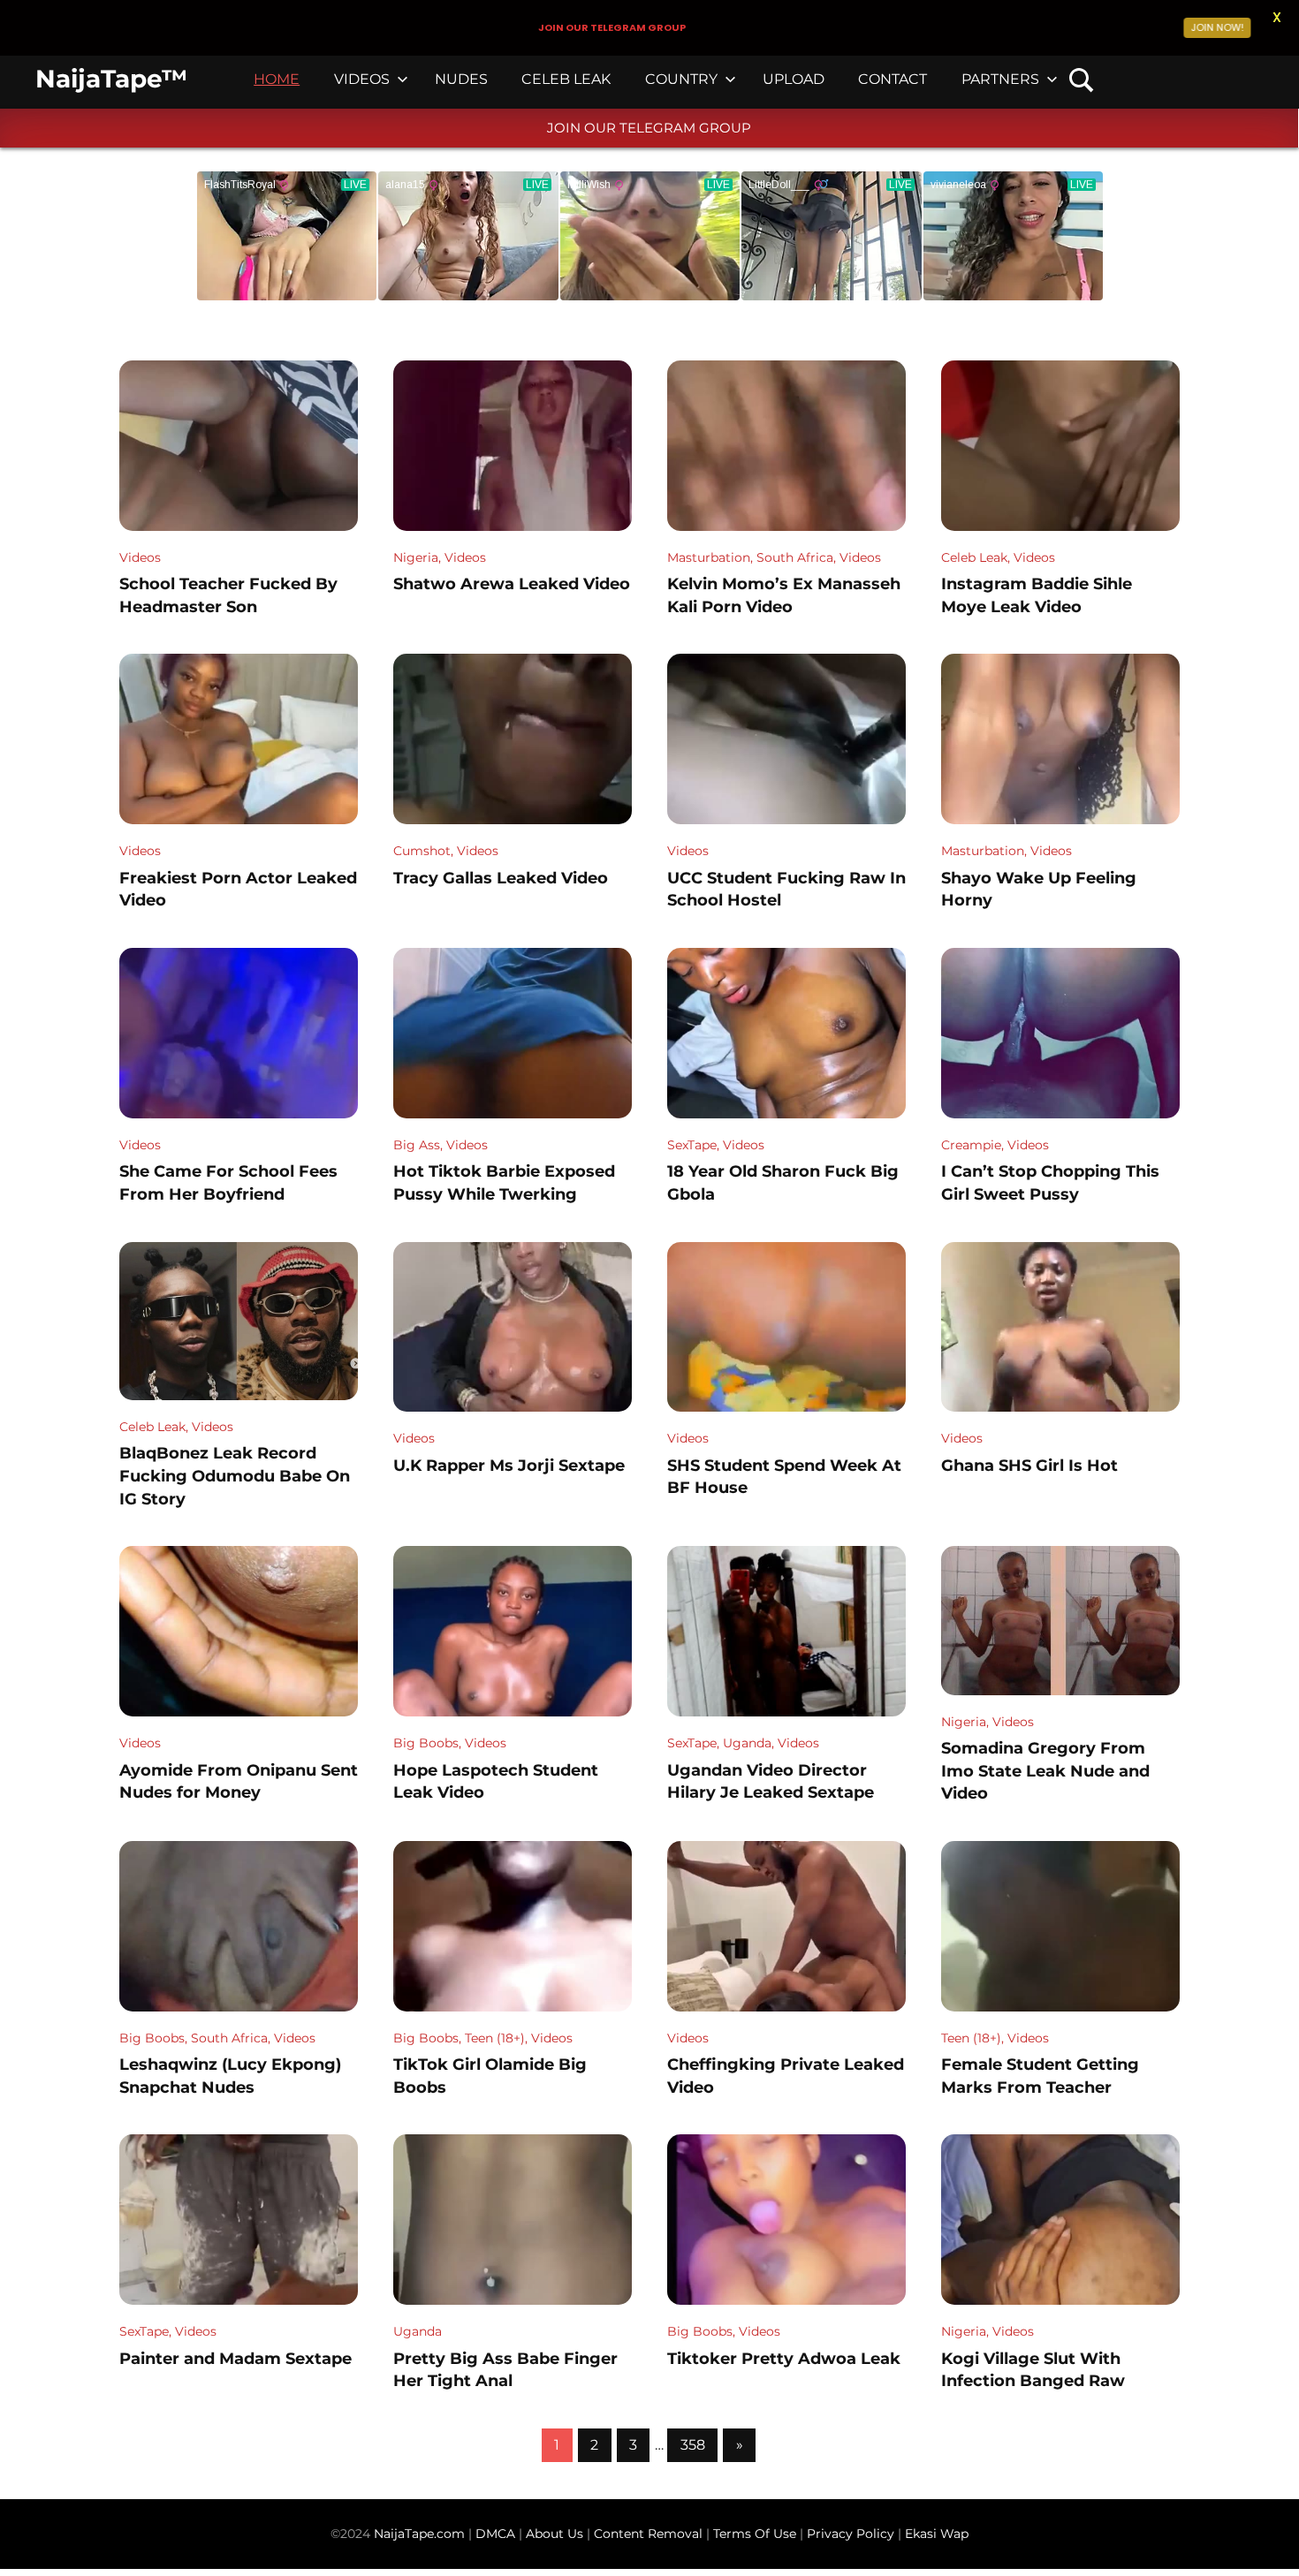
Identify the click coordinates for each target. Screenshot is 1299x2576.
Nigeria (416, 557)
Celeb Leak (974, 557)
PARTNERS (1000, 79)
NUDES (461, 79)
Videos (140, 557)
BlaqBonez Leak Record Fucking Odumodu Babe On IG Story (235, 1476)
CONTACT (893, 79)
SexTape (692, 1145)
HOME (277, 79)
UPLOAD (794, 79)
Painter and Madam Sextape (235, 2359)
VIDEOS (362, 79)
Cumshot (422, 851)
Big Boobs (426, 1743)
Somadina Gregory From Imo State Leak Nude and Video (1045, 1771)
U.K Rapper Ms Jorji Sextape (509, 1466)
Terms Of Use (755, 2534)
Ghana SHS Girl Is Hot (1029, 1466)
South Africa (795, 557)
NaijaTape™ (111, 79)
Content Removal (646, 2534)
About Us (556, 2534)
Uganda (747, 1743)
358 (693, 2445)
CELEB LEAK (566, 79)
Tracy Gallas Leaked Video (501, 878)
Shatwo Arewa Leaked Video (512, 584)
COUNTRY (681, 79)
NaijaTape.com (419, 2534)
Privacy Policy (851, 2534)
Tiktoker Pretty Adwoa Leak (784, 2359)
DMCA (497, 2534)
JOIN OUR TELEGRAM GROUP (649, 128)
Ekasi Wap (937, 2534)
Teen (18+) (495, 2038)
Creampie (971, 1145)
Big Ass (417, 1145)
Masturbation (709, 557)
